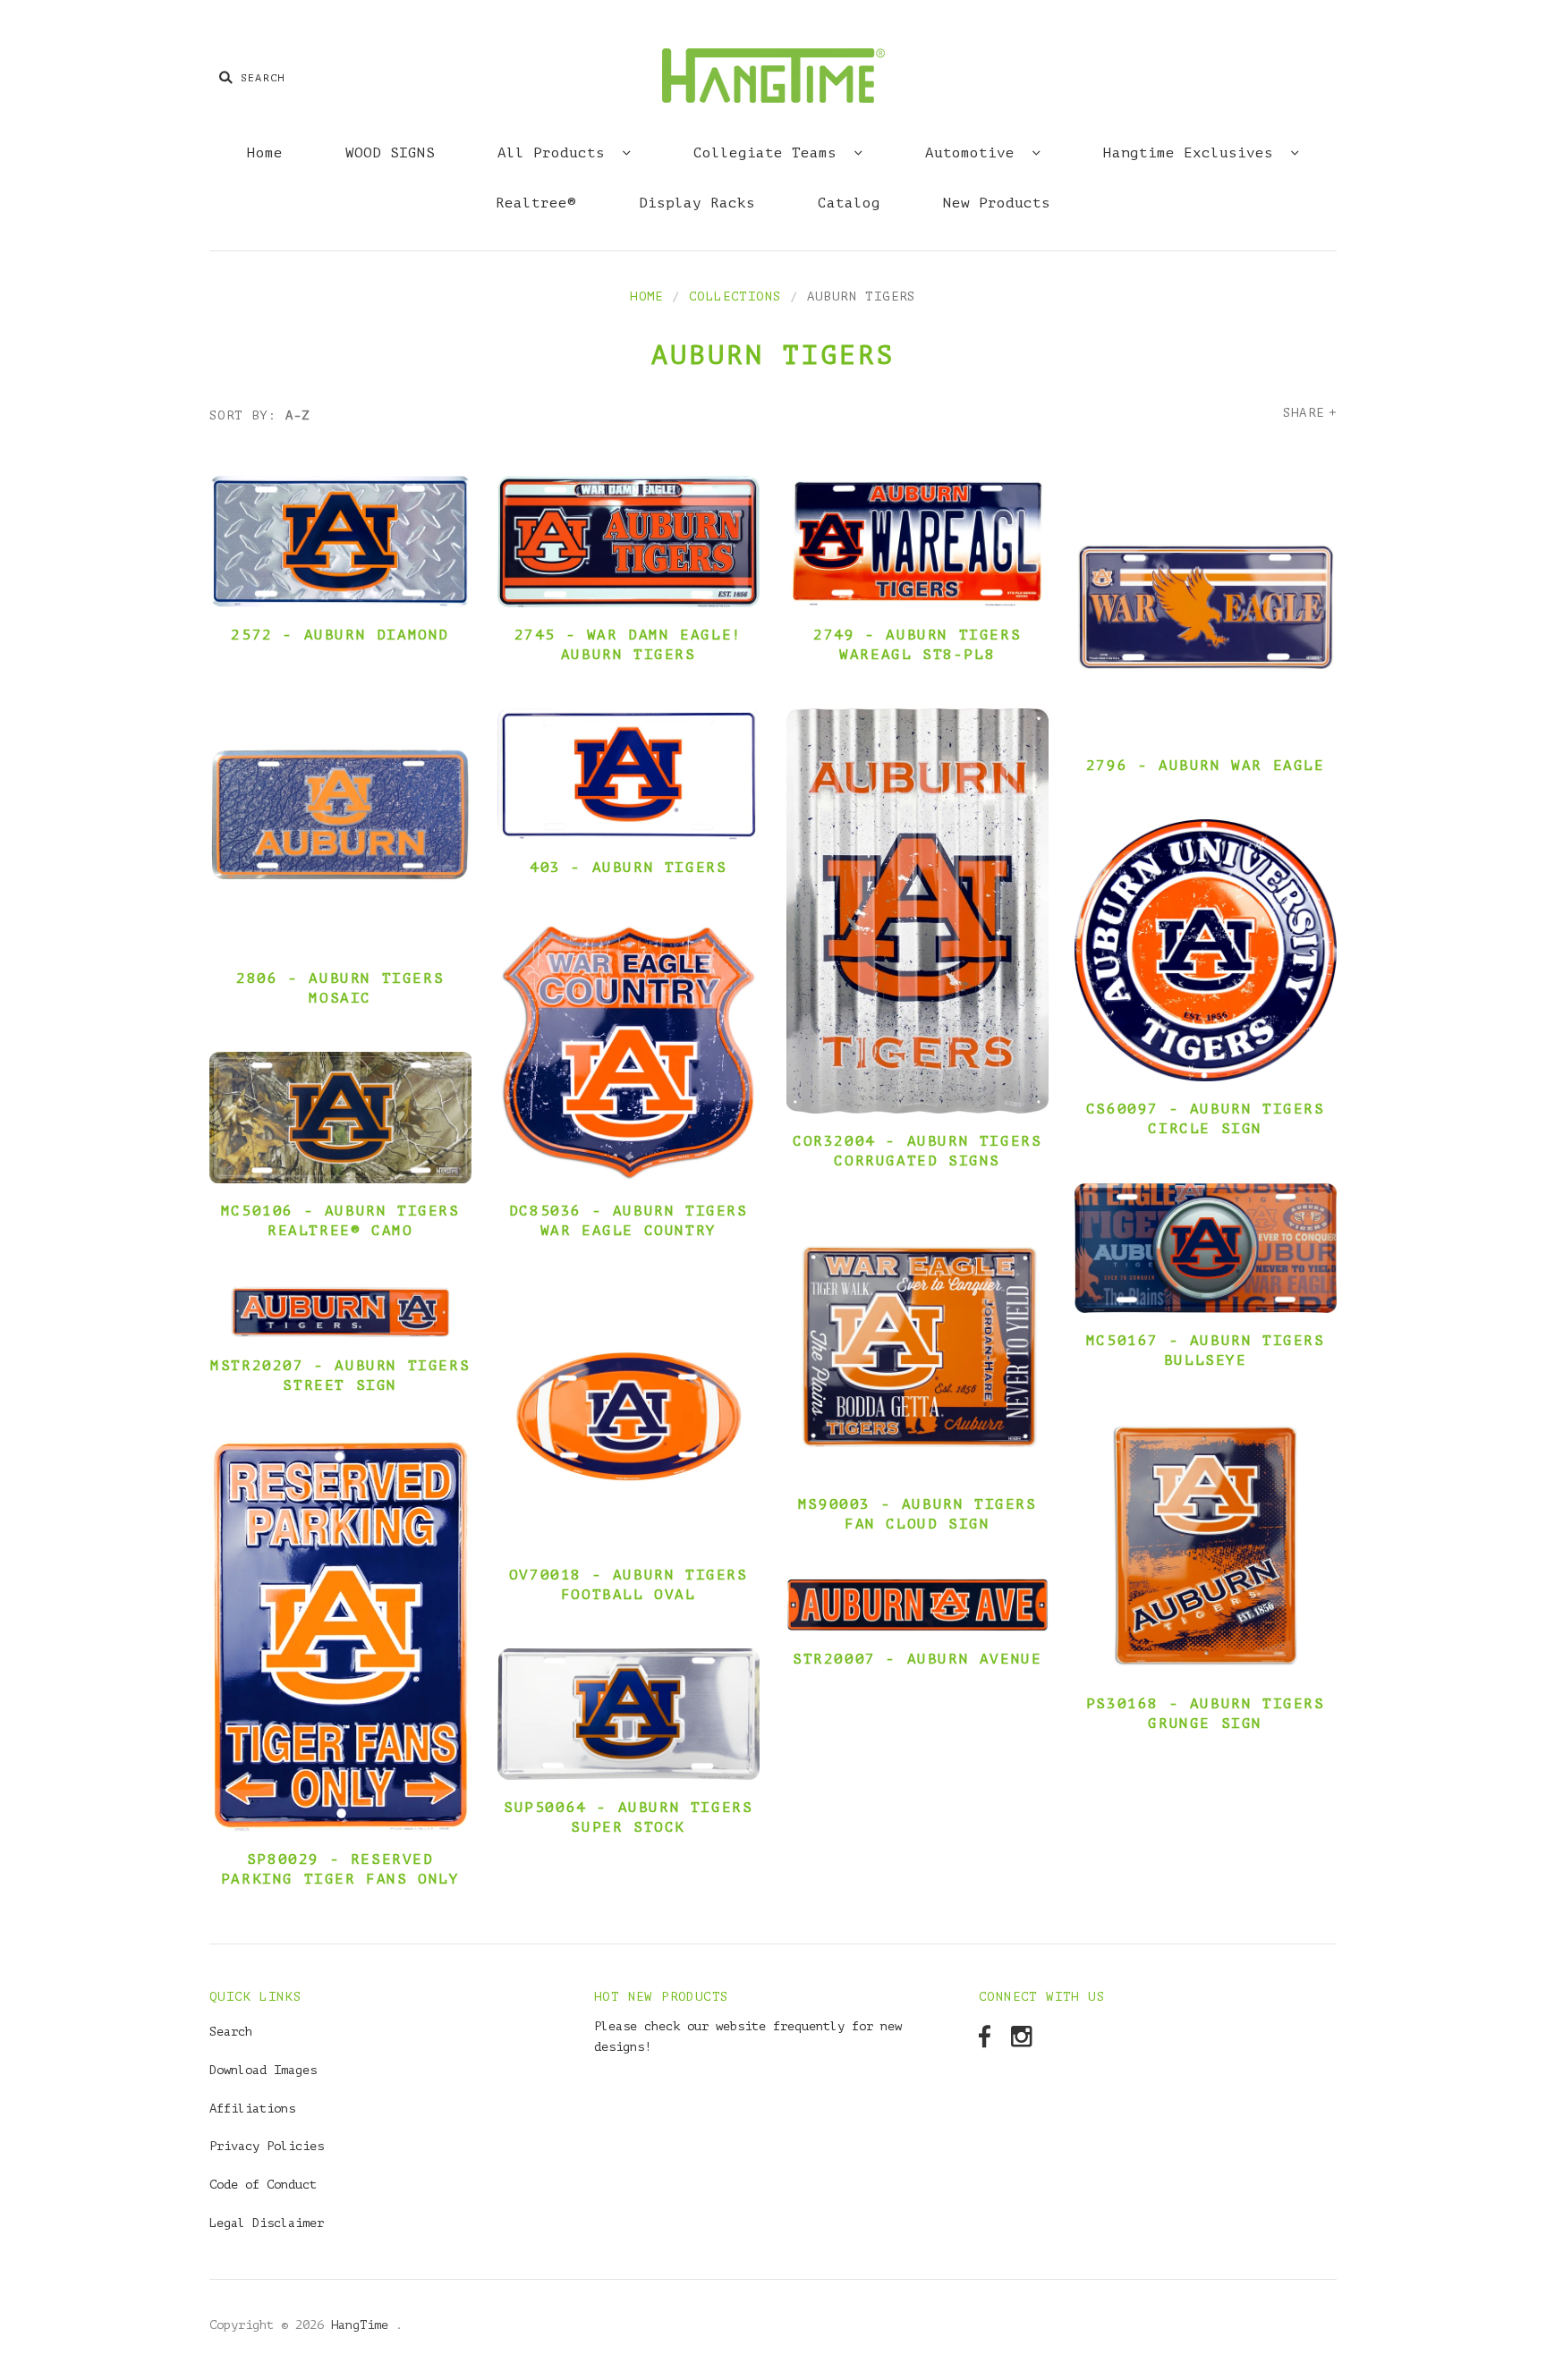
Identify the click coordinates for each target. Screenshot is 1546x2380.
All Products (556, 153)
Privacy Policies (267, 2146)
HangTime (363, 2325)
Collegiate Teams (769, 153)
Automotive (974, 153)
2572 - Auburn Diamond (340, 635)
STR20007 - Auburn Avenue (917, 1659)
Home (265, 153)
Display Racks (697, 203)
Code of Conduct (263, 2185)
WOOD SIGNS (390, 153)
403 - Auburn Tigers (628, 868)
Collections (735, 296)
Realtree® (536, 203)
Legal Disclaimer (267, 2223)
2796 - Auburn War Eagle (1206, 766)
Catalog (849, 203)
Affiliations (252, 2109)
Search (231, 2032)
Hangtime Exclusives (1193, 153)
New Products (997, 203)
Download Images (263, 2070)
